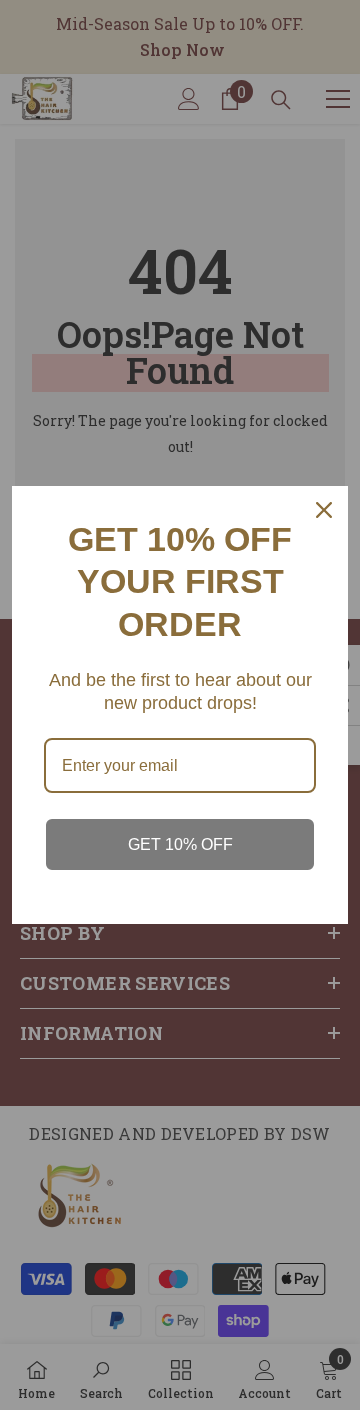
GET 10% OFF (180, 844)
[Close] (324, 510)
